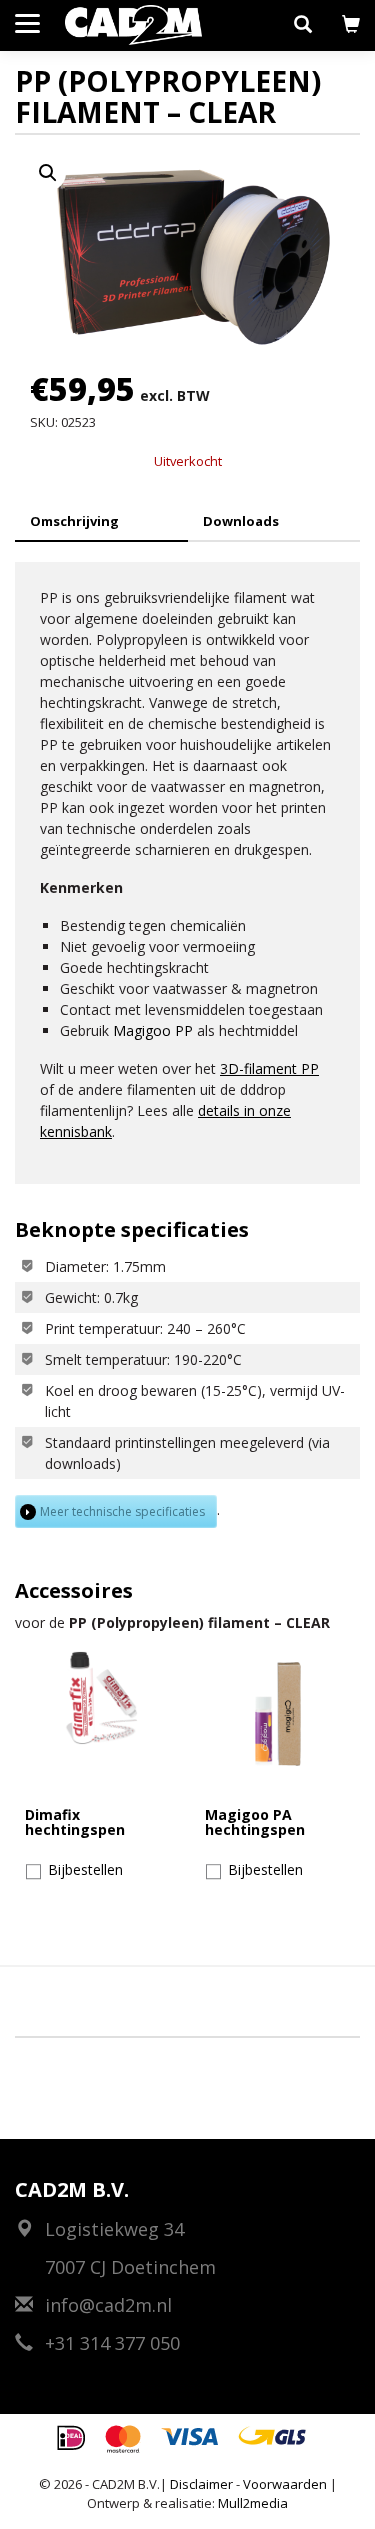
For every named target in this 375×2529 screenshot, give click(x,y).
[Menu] (27, 22)
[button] (303, 24)
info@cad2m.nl (106, 2305)
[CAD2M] (133, 25)
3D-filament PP (269, 1068)
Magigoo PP (153, 1030)
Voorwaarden (285, 2484)
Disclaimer (201, 2484)
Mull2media (253, 2503)
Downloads (241, 521)
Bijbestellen (85, 1869)
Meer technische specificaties (122, 1511)
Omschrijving (74, 521)
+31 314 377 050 (110, 2343)
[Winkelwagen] (351, 24)
